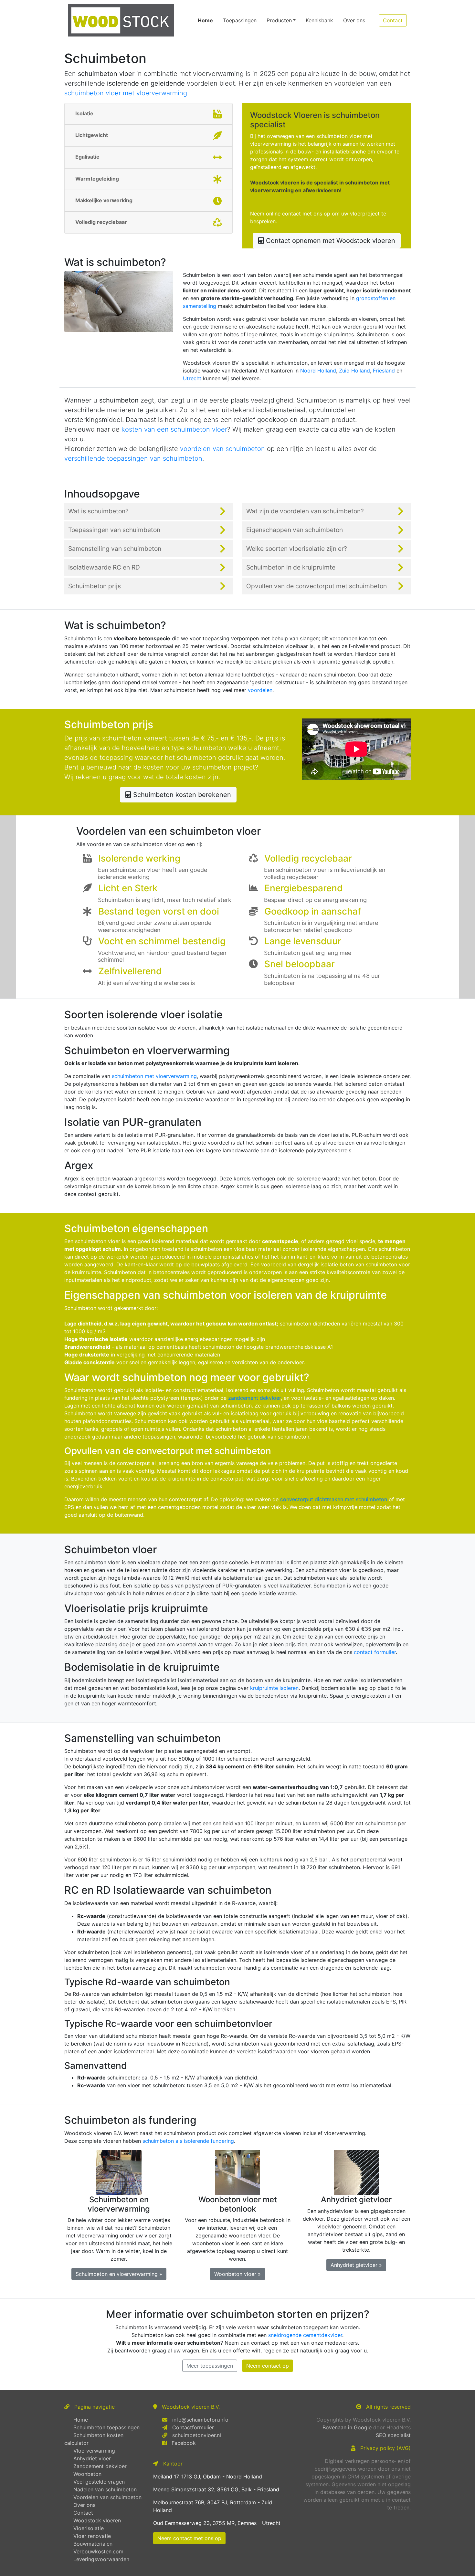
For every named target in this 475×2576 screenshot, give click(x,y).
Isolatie (84, 113)
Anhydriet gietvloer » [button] (356, 2265)
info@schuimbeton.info (200, 2420)
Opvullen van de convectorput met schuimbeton (317, 586)
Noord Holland (318, 371)
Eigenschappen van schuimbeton (295, 530)
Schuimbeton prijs (95, 586)
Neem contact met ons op (189, 2538)
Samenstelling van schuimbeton (115, 549)
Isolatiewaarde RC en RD (104, 567)
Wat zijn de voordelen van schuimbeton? (305, 511)
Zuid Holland (354, 371)
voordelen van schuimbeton (222, 449)
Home (207, 20)
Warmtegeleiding (97, 179)
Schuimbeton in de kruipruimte (291, 567)
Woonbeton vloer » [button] (238, 2274)
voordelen (260, 690)
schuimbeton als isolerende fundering (188, 2141)
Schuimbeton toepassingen (106, 2427)
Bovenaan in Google (347, 2427)
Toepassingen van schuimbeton (114, 530)
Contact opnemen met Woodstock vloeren (330, 241)
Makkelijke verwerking (104, 200)
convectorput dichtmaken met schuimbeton (334, 1499)
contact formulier (375, 1652)
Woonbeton (87, 2474)
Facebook (184, 2443)
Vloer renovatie (92, 2536)
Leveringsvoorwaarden (101, 2559)
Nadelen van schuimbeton (105, 2489)
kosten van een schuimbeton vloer (174, 429)
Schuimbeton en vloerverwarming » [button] (119, 2274)
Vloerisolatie (89, 2528)
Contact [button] (393, 20)
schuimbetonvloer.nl (197, 2435)
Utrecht (192, 378)
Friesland (384, 371)
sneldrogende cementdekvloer (305, 2335)
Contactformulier (193, 2427)
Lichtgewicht (92, 135)
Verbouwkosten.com (98, 2551)
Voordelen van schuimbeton (107, 2497)
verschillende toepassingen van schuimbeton (133, 458)
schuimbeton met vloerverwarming (154, 1076)
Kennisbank (319, 20)
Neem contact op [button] (268, 2366)
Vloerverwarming (94, 2451)
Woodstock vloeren (97, 2520)
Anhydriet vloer (92, 2458)
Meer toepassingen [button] (210, 2366)
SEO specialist (393, 2435)
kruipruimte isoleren (274, 1688)
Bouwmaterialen (93, 2544)
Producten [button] (279, 20)
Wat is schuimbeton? (98, 511)
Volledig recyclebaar (101, 222)
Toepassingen (240, 20)
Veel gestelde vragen (99, 2482)
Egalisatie (87, 157)
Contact (83, 2513)
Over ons (354, 20)
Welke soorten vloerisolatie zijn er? (297, 549)
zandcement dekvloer (254, 1398)
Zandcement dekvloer (100, 2466)
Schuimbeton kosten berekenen (181, 795)
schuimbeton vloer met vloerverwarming (126, 93)
